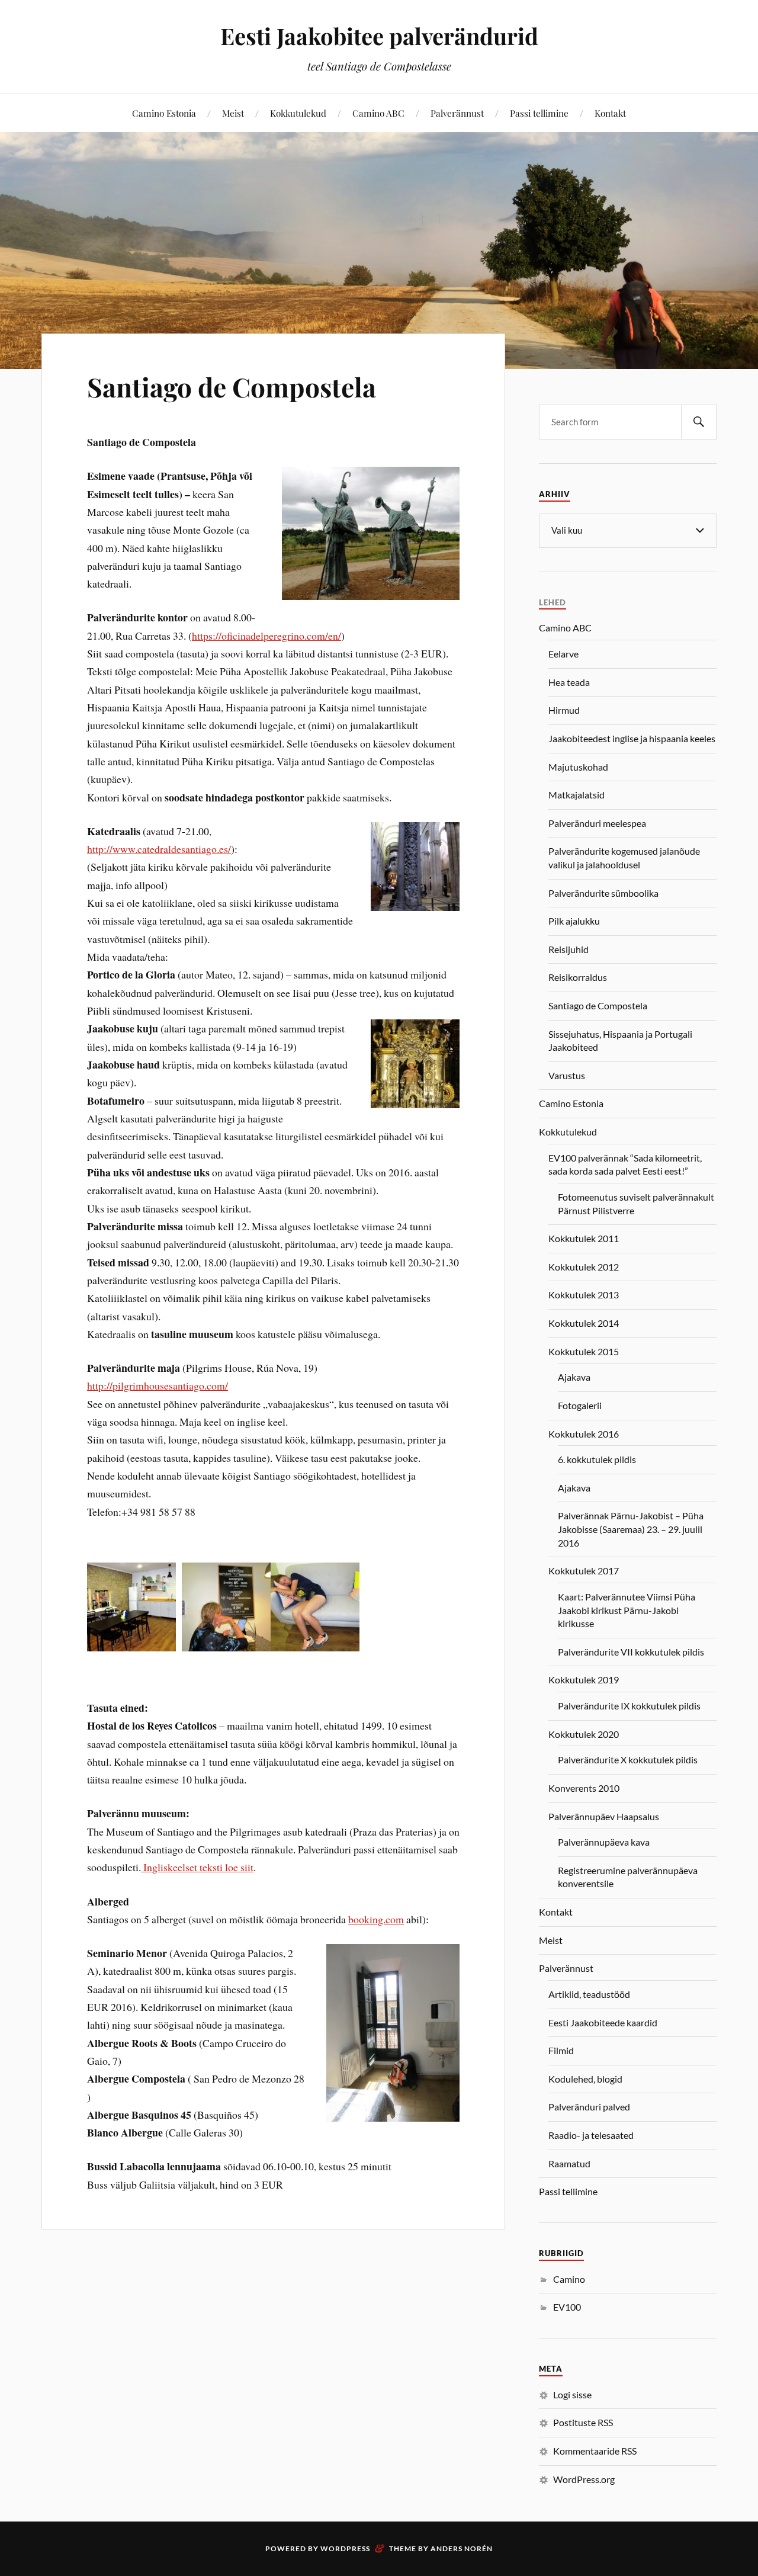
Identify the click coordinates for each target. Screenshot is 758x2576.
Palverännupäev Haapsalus (604, 1816)
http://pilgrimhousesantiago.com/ (158, 1385)
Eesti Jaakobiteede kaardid (603, 2022)
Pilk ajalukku (574, 921)
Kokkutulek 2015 (584, 1351)
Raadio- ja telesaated (591, 2135)
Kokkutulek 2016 (584, 1434)
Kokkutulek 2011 (584, 1238)
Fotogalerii (580, 1405)
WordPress (345, 2548)
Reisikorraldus (578, 977)
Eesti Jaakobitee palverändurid (379, 36)
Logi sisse (572, 2394)
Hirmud (564, 710)
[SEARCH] (699, 422)
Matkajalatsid (576, 795)
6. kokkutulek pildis (597, 1459)
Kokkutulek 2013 (584, 1295)
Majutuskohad (578, 767)
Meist (233, 113)
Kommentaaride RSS (595, 2451)
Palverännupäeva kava (604, 1842)
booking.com (376, 1919)
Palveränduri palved (589, 2107)
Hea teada (569, 682)
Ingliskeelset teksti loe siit (197, 1867)
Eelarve (563, 654)
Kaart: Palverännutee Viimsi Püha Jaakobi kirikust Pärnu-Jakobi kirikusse (627, 1610)
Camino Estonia (164, 113)
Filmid (561, 2050)
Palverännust (457, 113)
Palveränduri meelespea (597, 823)
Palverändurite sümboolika (603, 893)
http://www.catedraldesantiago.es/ (159, 849)
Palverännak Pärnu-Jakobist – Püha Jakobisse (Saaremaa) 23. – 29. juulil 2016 (631, 1529)
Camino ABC (378, 113)
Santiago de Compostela (232, 386)
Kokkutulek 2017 (584, 1571)
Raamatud (569, 2163)
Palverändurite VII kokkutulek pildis (631, 1652)
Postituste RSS (583, 2422)
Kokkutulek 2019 (584, 1680)
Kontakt (610, 113)
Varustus (567, 1075)
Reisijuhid (568, 949)
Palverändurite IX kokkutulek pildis (629, 1706)
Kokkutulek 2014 (584, 1323)
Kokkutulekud (298, 113)
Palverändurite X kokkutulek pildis (628, 1759)
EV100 (567, 2307)
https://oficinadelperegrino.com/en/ (266, 636)
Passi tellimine (539, 113)
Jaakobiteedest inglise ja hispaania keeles (632, 738)
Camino (569, 2279)
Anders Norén (462, 2548)
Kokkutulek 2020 (584, 1734)
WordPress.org (584, 2479)
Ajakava (574, 1377)
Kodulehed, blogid (585, 2079)
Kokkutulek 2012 (584, 1267)
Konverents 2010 (584, 1788)
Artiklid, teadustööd (589, 1994)
